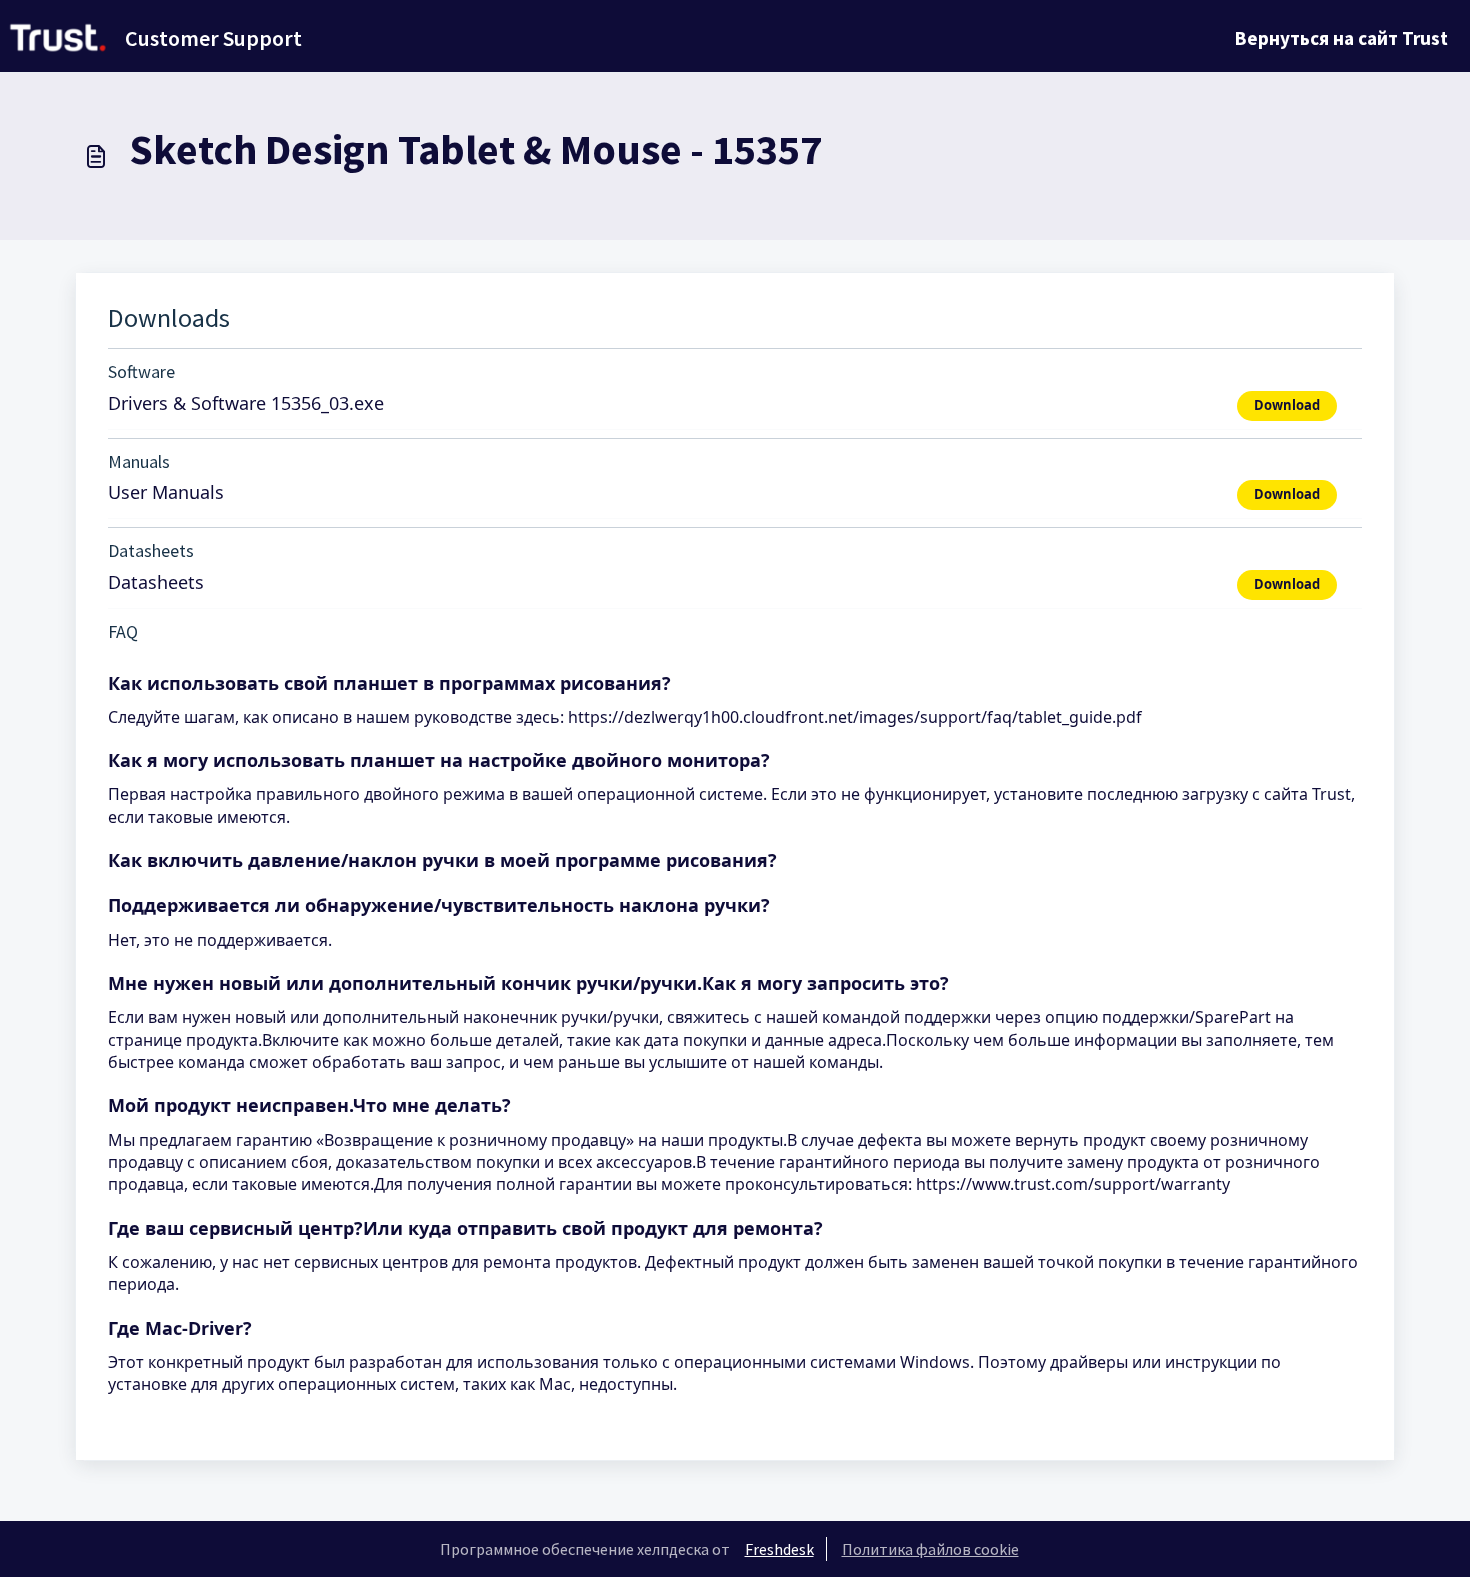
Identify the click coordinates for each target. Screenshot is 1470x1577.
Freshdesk (779, 1549)
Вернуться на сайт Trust (1341, 38)
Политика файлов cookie (930, 1549)
